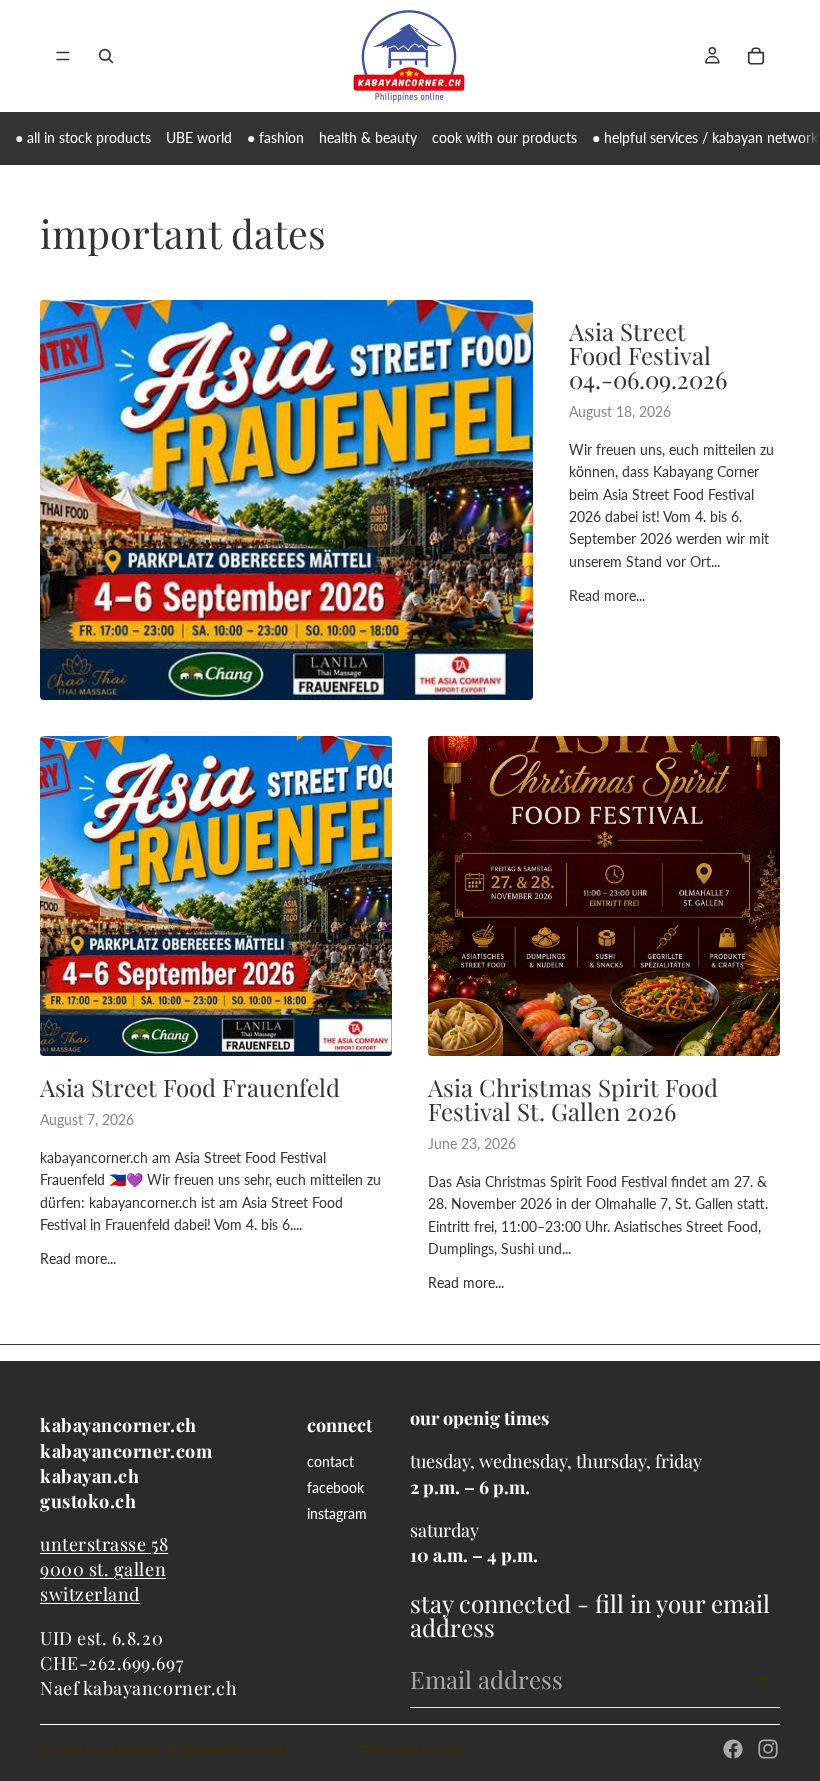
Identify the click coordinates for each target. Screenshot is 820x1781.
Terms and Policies (410, 1749)
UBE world (199, 137)
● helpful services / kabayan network (705, 137)
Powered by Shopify (237, 1749)
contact (330, 1461)
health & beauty (368, 137)
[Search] (106, 56)
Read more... (607, 595)
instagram (337, 1513)
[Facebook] (733, 1749)
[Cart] (756, 56)
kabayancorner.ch (131, 1749)
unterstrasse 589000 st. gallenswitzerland (104, 1569)
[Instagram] (768, 1749)
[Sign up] (759, 1679)
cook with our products (504, 137)
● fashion (275, 137)
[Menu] (63, 56)
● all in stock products (83, 137)
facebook (335, 1487)
